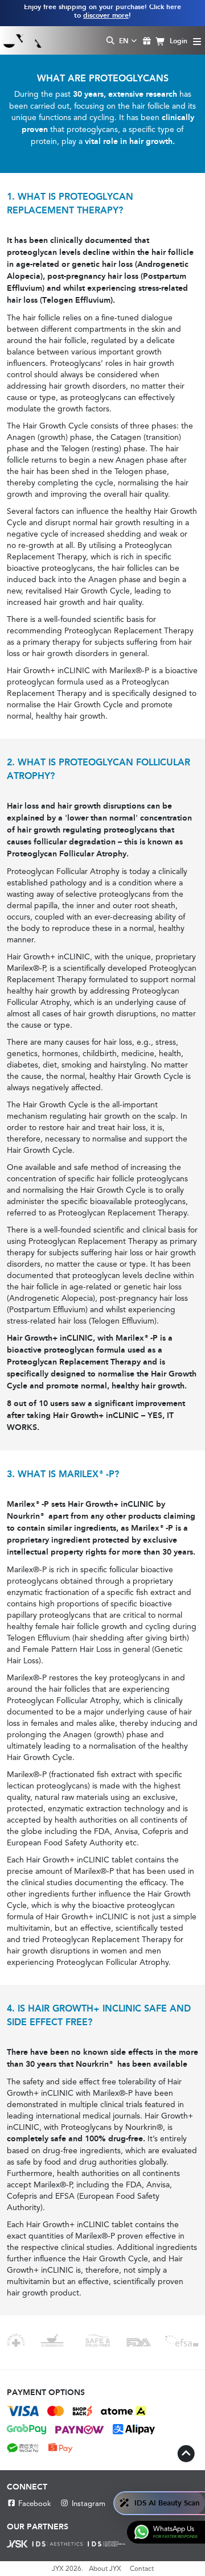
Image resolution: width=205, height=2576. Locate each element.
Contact (142, 2569)
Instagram (88, 2503)
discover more (106, 15)
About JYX (105, 2569)
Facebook (35, 2503)
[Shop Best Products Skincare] (22, 40)
